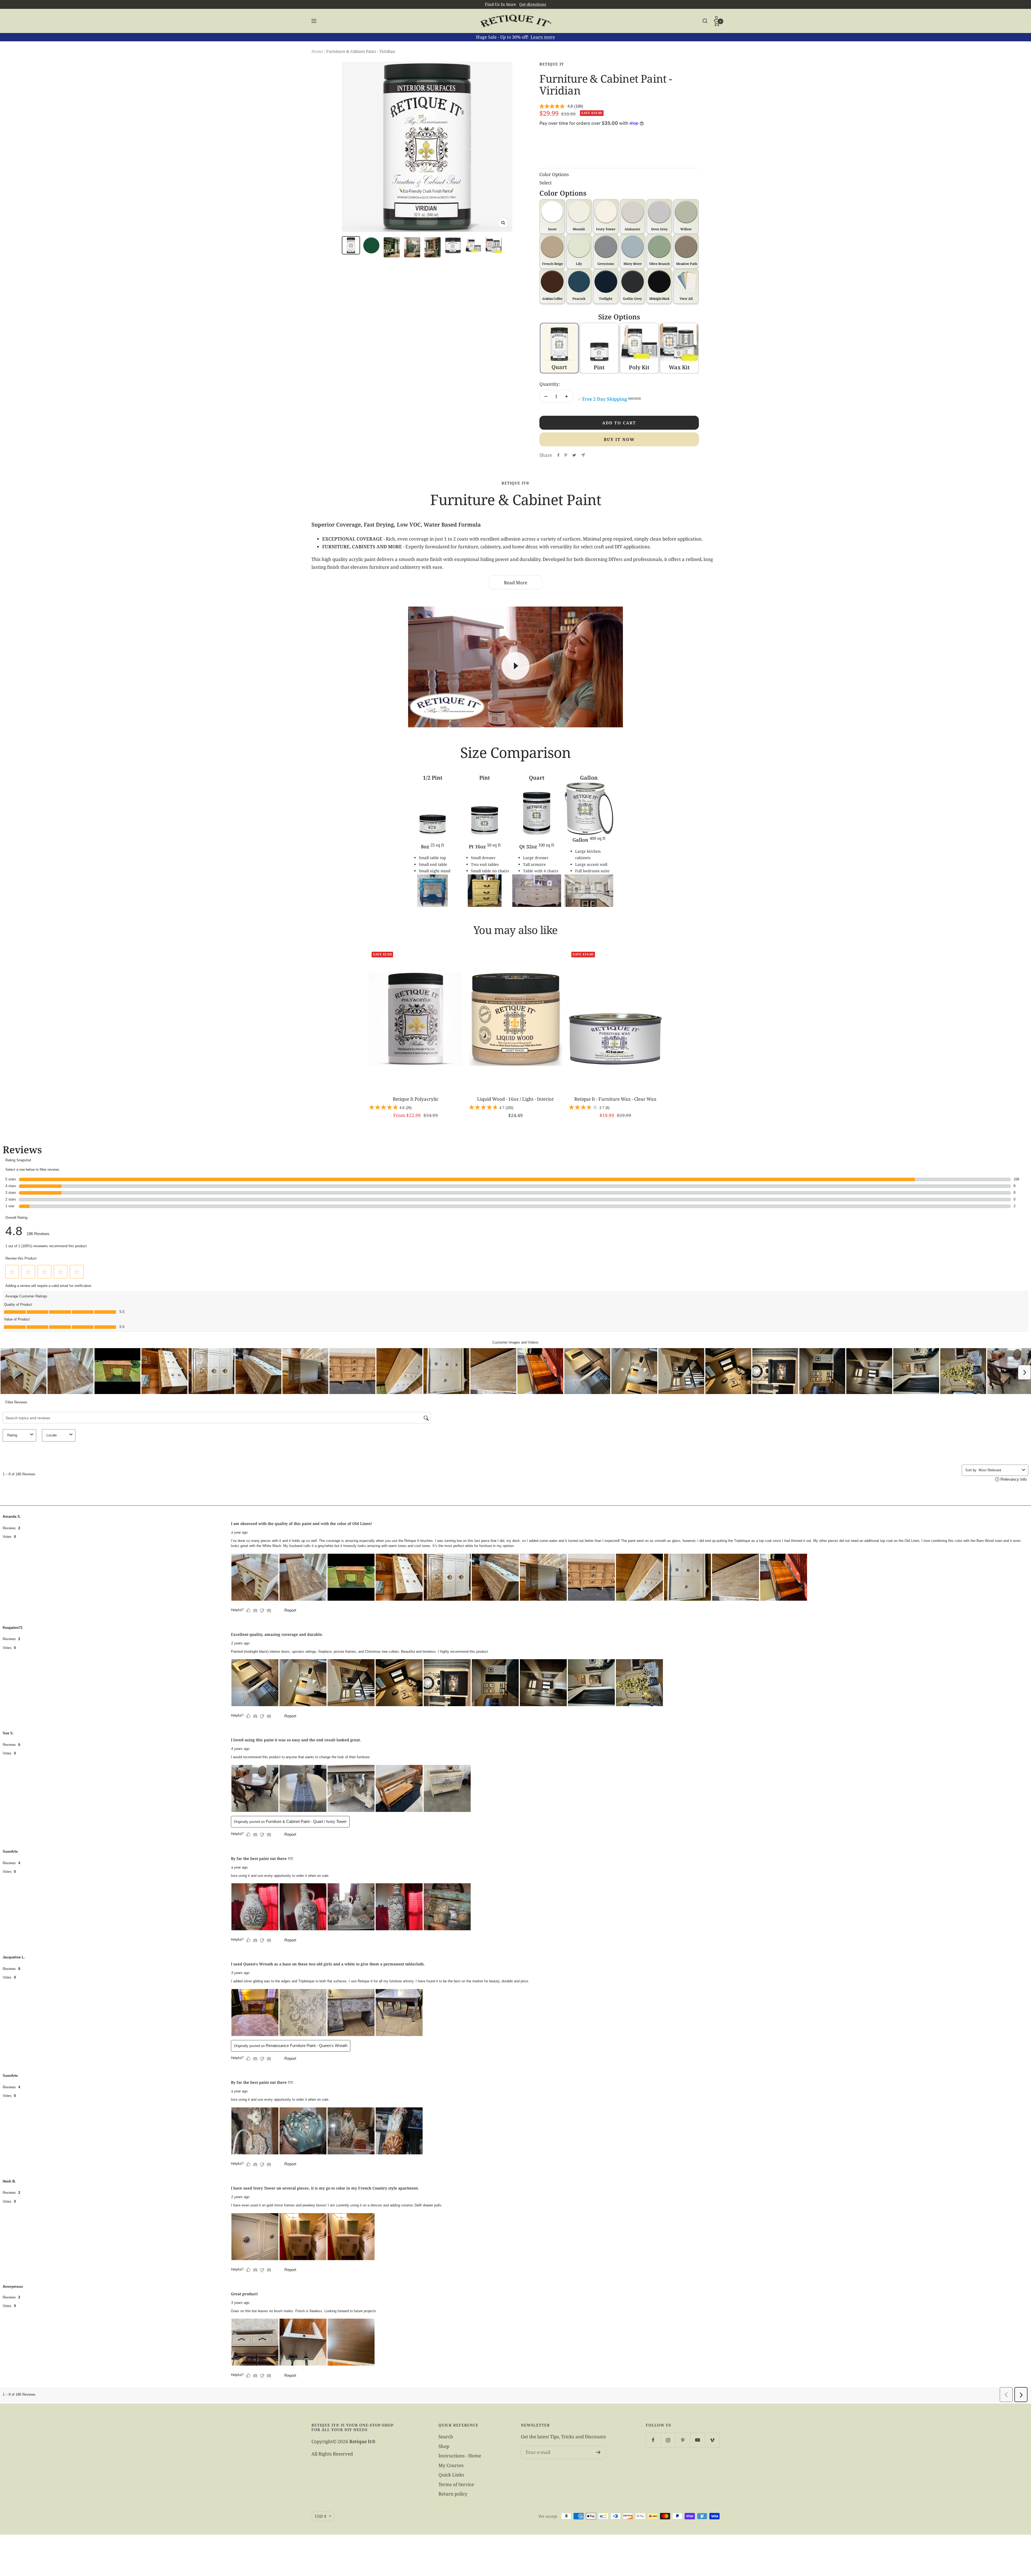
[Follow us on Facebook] (653, 2440)
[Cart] (717, 23)
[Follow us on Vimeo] (712, 2440)
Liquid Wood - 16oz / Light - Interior (515, 1099)
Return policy (453, 2494)
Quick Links (451, 2475)
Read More (516, 583)
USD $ (321, 2516)
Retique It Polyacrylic (416, 1099)
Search (446, 2437)
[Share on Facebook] (558, 455)
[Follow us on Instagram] (668, 2440)
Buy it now (619, 439)
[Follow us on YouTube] (697, 2440)
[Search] (705, 21)
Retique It (552, 64)
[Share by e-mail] (583, 455)
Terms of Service (456, 2484)
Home (317, 51)
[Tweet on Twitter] (574, 455)
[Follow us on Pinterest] (683, 2440)
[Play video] (515, 666)
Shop (444, 2446)
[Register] (598, 2452)
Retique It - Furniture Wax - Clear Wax (615, 1099)
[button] (686, 286)
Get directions (533, 4)
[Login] (717, 18)
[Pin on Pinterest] (566, 455)
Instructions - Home (460, 2456)
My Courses (451, 2465)
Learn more (543, 37)
